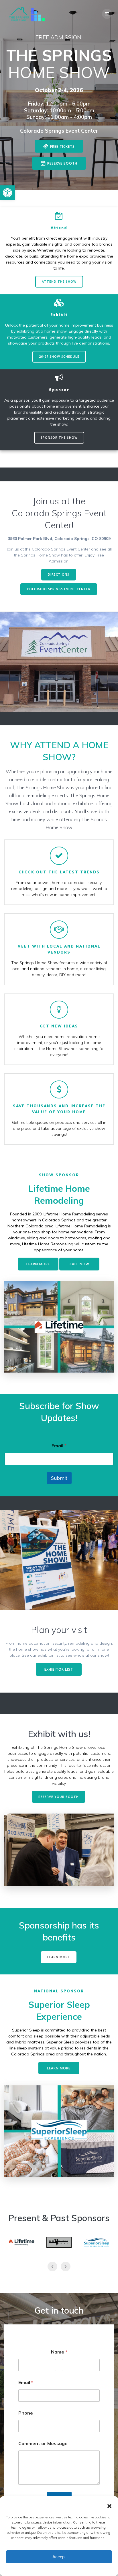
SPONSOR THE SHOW (59, 438)
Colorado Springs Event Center (59, 131)
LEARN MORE (38, 1264)
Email (59, 1446)
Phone (26, 2413)
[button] (7, 193)
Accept (59, 2557)
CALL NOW (79, 1264)
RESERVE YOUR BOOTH (59, 1797)
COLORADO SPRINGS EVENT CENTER (59, 589)
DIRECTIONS (59, 574)
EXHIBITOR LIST (59, 1669)
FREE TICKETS (62, 146)
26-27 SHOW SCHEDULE (59, 357)
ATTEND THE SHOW (59, 282)
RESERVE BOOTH (62, 163)
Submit (59, 1478)
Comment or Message (43, 2444)
